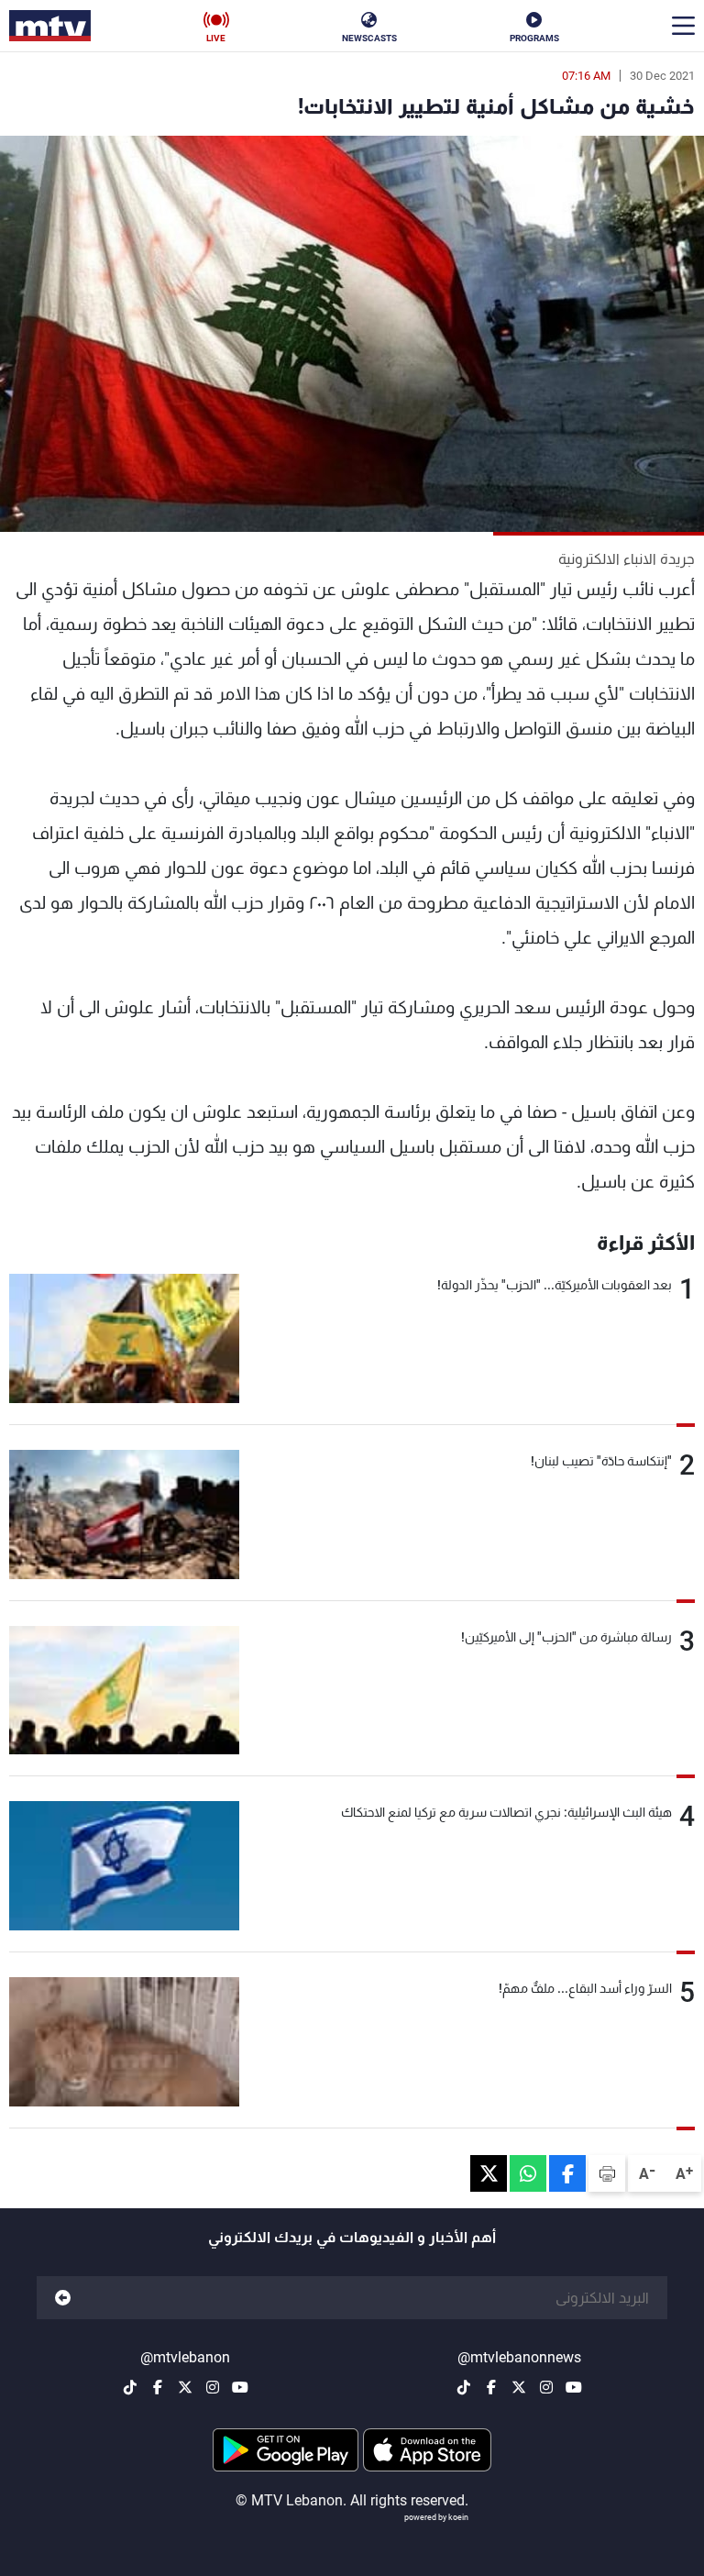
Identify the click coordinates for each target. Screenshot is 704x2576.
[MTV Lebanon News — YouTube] (574, 2387)
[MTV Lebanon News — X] (519, 2387)
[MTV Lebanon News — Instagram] (546, 2387)
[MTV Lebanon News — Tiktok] (464, 2387)
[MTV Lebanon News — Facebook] (491, 2387)
